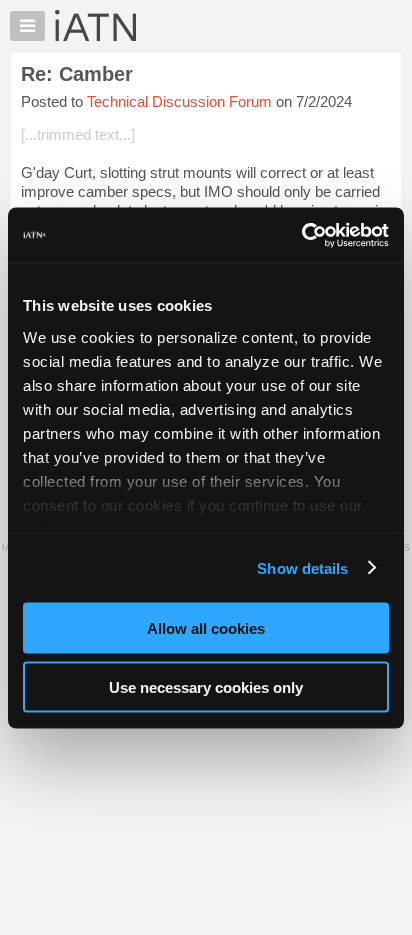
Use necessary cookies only (206, 686)
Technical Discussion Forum (179, 101)
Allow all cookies (206, 628)
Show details (302, 567)
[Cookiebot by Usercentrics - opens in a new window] (301, 235)
